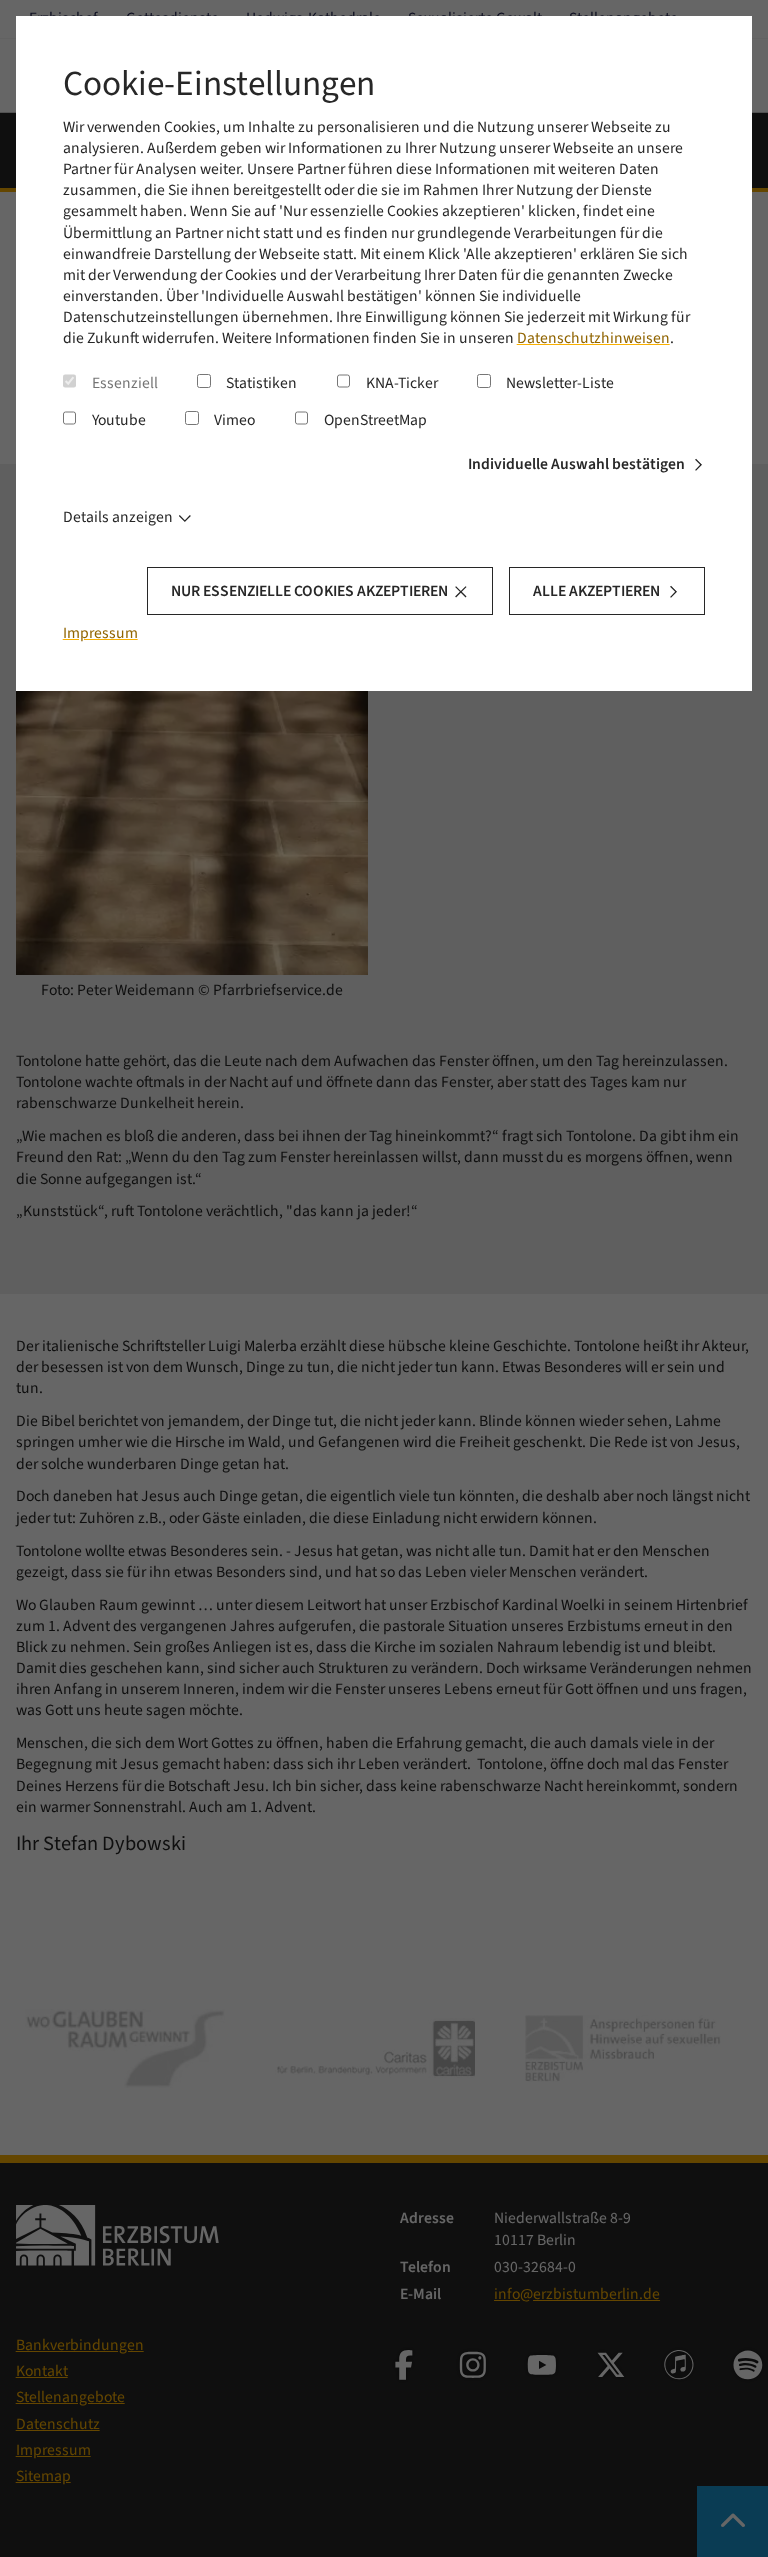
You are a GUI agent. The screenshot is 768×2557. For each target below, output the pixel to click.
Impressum (100, 633)
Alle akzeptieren (596, 591)
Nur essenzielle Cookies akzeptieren (309, 591)
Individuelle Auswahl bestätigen (576, 464)
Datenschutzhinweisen (593, 338)
